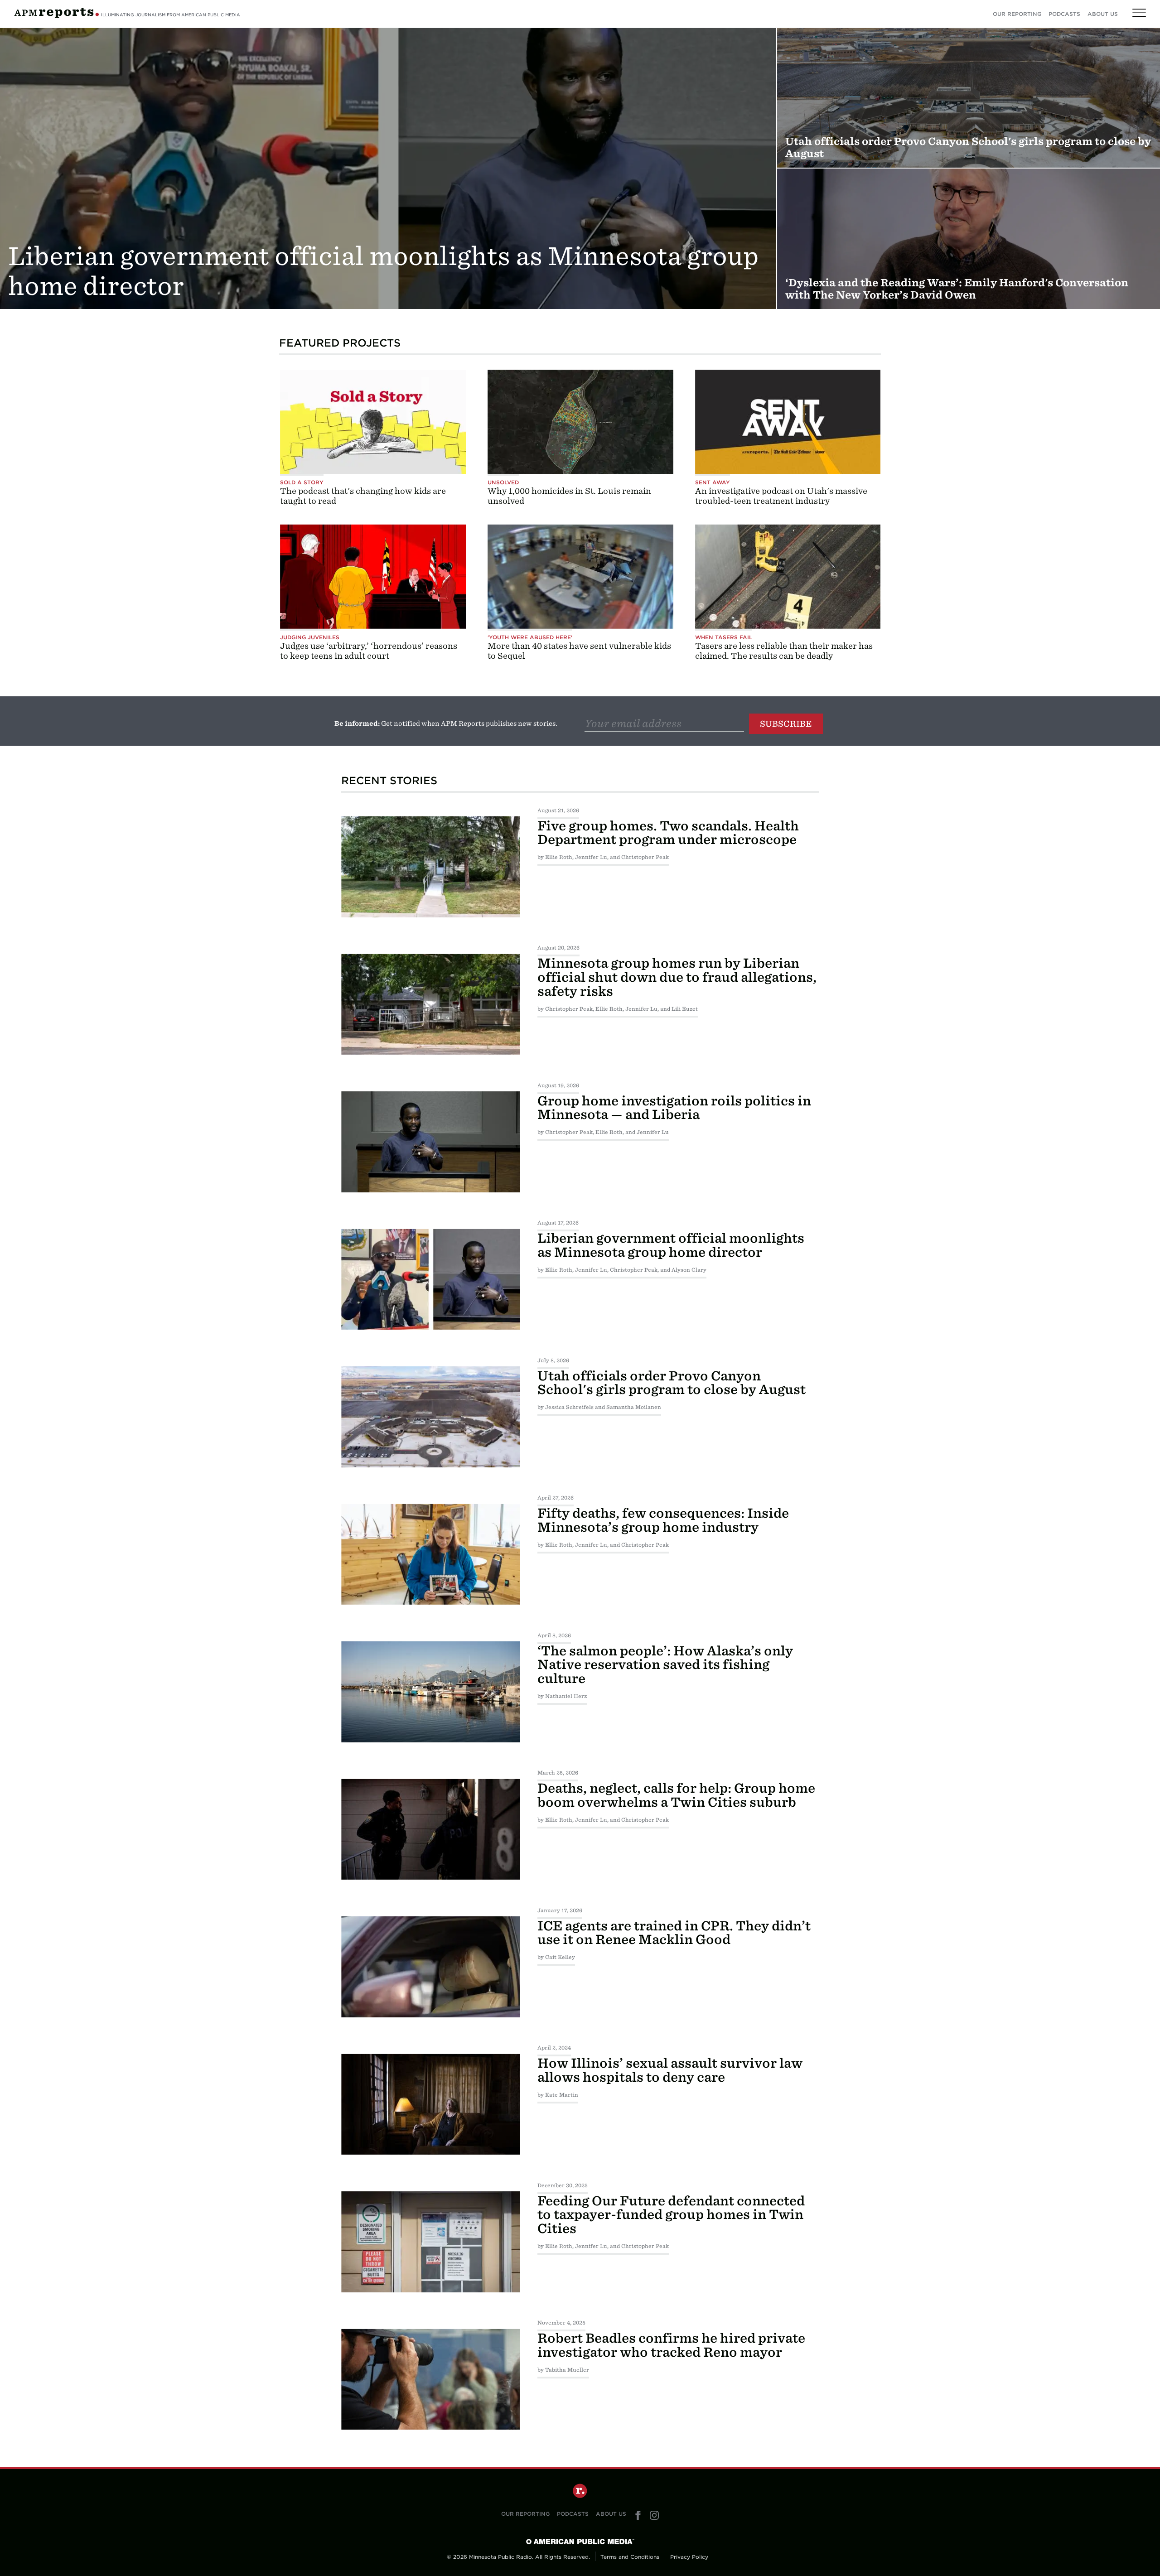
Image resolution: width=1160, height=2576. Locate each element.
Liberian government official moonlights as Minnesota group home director (671, 1245)
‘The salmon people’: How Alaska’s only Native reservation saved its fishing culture (665, 1665)
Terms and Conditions (630, 2557)
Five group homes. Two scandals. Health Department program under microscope (668, 833)
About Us (1103, 14)
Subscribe (786, 724)
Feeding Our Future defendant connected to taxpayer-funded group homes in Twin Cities (671, 2215)
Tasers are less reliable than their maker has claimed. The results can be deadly (784, 651)
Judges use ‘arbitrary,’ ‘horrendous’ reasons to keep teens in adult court (369, 651)
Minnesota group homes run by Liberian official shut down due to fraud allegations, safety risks (677, 977)
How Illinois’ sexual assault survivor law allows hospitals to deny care (670, 2070)
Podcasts (1064, 14)
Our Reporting (1017, 14)
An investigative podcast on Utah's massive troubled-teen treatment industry (781, 496)
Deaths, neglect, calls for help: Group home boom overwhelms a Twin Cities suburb (676, 1795)
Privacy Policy (689, 2557)
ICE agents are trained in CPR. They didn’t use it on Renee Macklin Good (674, 1933)
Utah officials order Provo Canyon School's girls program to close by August (672, 1383)
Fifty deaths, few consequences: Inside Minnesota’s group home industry (663, 1520)
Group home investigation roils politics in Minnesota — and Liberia (674, 1108)
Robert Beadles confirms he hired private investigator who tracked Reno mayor (671, 2345)
